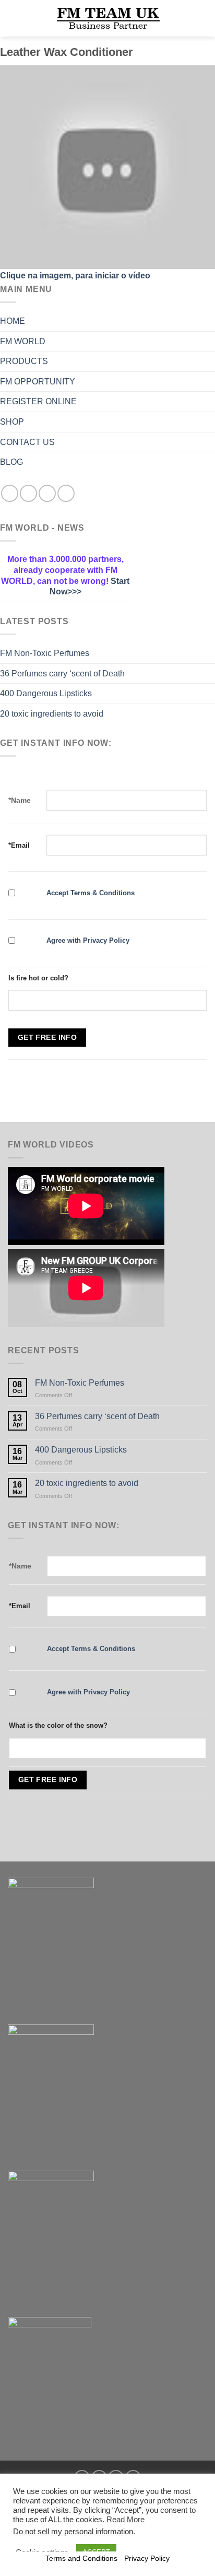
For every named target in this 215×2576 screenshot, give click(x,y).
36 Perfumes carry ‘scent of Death (62, 674)
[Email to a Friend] (47, 493)
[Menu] (14, 18)
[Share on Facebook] (10, 493)
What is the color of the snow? (58, 1725)
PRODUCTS (24, 361)
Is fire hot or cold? (38, 978)
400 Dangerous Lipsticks (46, 693)
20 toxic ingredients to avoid (52, 714)
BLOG (11, 462)
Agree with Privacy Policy (88, 940)
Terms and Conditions (81, 2558)
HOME (13, 321)
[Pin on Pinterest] (66, 493)
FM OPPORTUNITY (38, 382)
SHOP (12, 422)
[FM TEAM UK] (107, 18)
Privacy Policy (147, 2558)
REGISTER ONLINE (38, 401)
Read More (126, 2520)
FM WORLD (23, 341)
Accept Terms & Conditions (91, 893)
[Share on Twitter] (28, 493)
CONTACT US (27, 442)
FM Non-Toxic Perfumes (45, 653)
